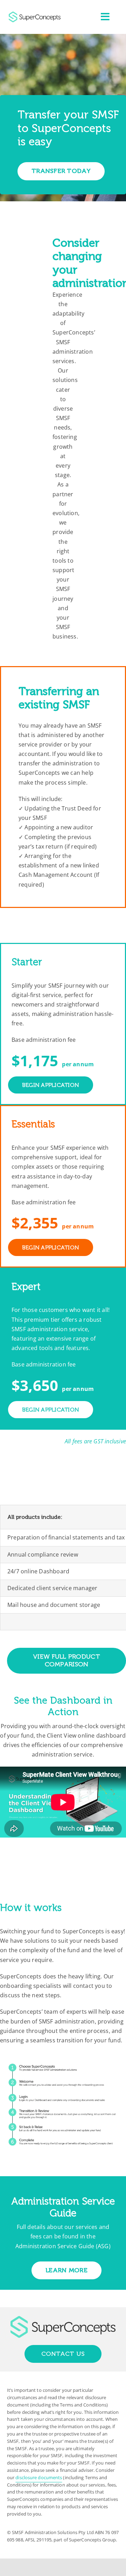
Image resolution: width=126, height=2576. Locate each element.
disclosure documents (39, 2477)
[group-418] (35, 14)
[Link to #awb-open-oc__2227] (105, 17)
